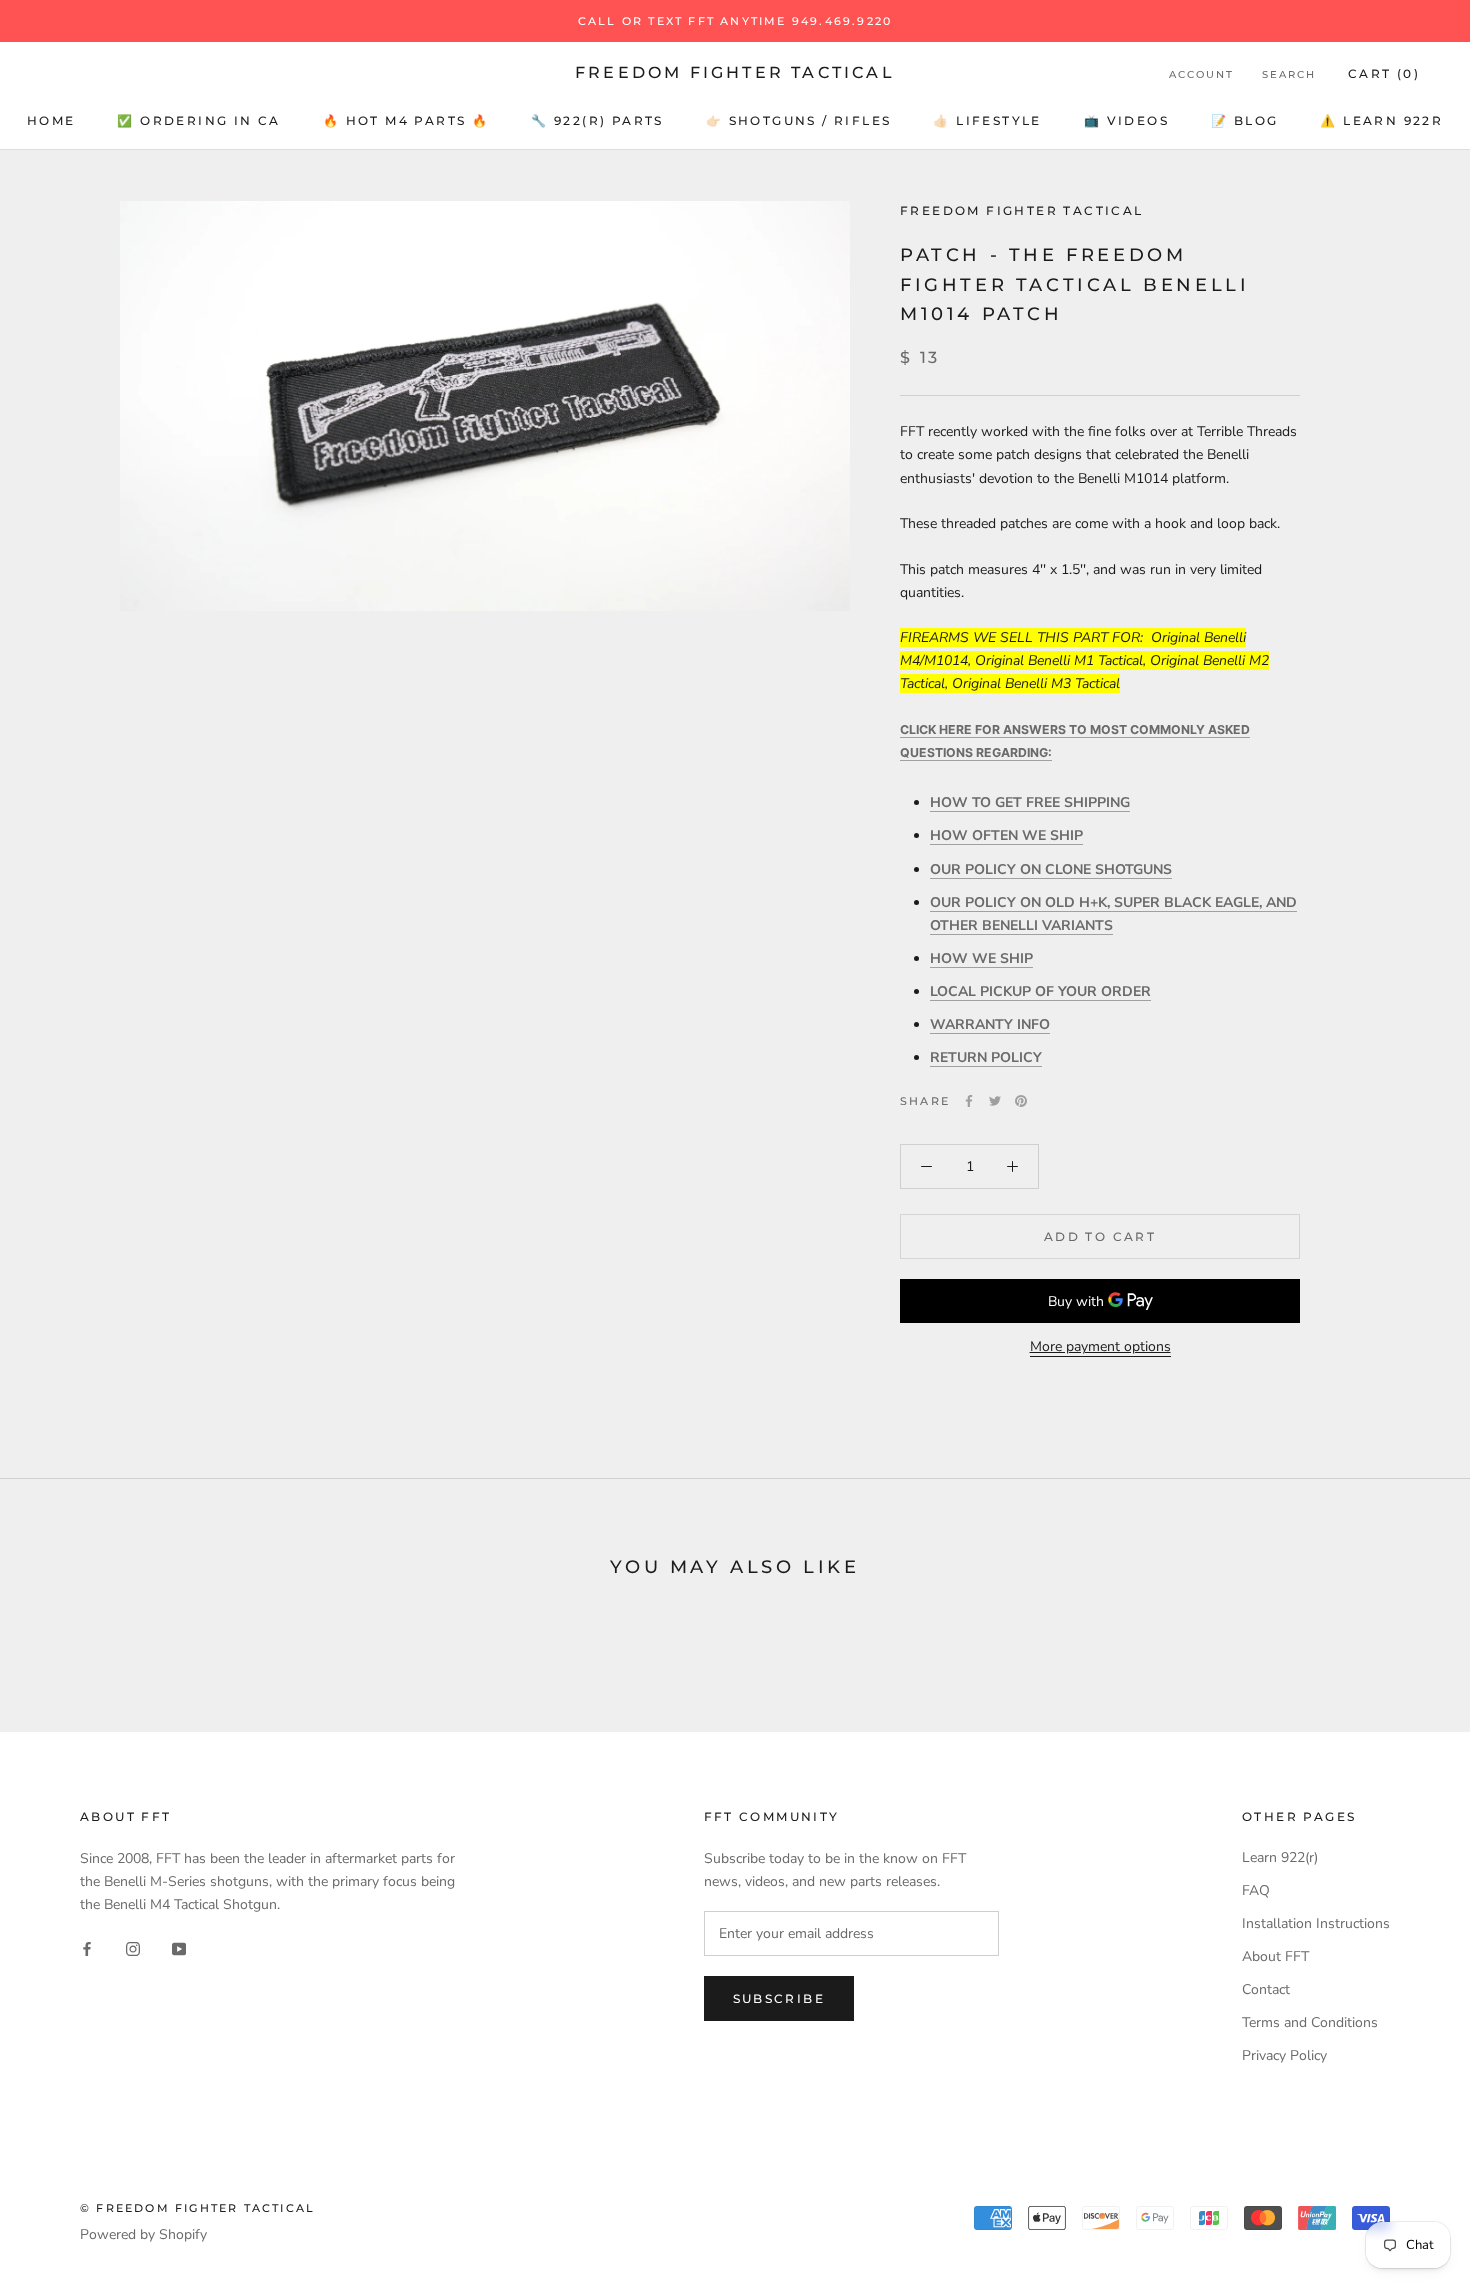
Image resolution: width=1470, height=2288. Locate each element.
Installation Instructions (1316, 1923)
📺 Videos (1126, 120)
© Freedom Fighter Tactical (197, 2208)
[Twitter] (995, 1101)
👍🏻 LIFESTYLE (987, 120)
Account (1201, 74)
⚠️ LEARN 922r (1381, 120)
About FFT (1275, 1956)
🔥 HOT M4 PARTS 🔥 (406, 120)
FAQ (1256, 1890)
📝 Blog (1244, 120)
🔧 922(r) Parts (597, 120)
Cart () (1384, 73)
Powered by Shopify (143, 2234)
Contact (1266, 1989)
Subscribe (779, 1998)
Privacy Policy (1284, 2055)
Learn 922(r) (1280, 1857)
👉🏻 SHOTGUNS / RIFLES (799, 120)
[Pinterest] (1021, 1101)
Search (1289, 74)
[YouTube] (179, 1947)
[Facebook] (969, 1101)
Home (51, 120)
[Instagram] (133, 1947)
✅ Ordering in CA (198, 120)
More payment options (1100, 1346)
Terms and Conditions (1310, 2022)
